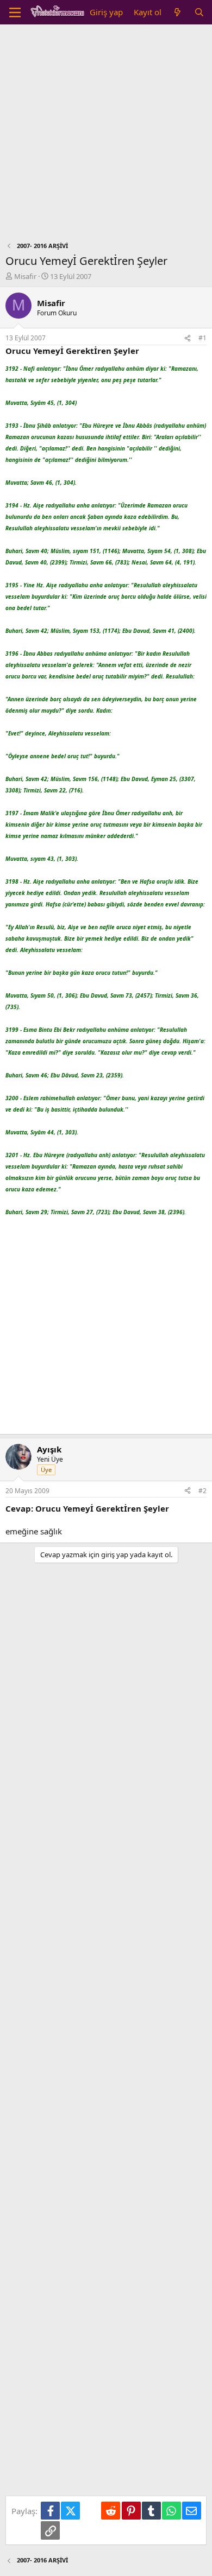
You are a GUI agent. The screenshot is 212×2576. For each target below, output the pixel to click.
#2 (202, 1491)
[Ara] (199, 12)
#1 (202, 338)
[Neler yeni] (177, 12)
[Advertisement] (106, 136)
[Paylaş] (188, 338)
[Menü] (15, 12)
